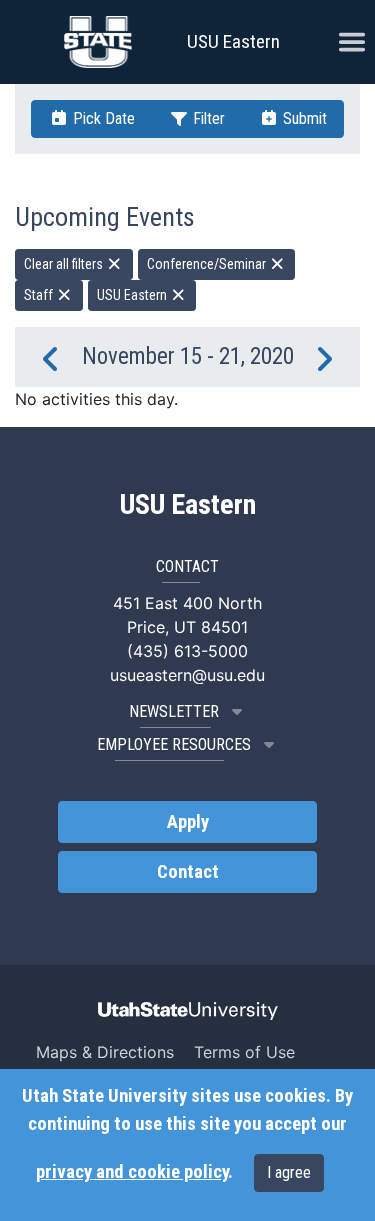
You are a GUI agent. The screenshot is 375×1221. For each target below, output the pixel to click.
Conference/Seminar (208, 264)
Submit (303, 118)
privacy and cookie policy (132, 1172)
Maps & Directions (105, 1052)
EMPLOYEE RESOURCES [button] (174, 744)
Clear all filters (65, 264)
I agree (289, 1172)
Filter (207, 118)
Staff (40, 295)
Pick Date (102, 118)
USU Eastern (233, 41)
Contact (188, 872)
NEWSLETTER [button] (174, 711)
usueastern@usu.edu (187, 675)
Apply (188, 822)
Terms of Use (244, 1052)
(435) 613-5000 (187, 651)
